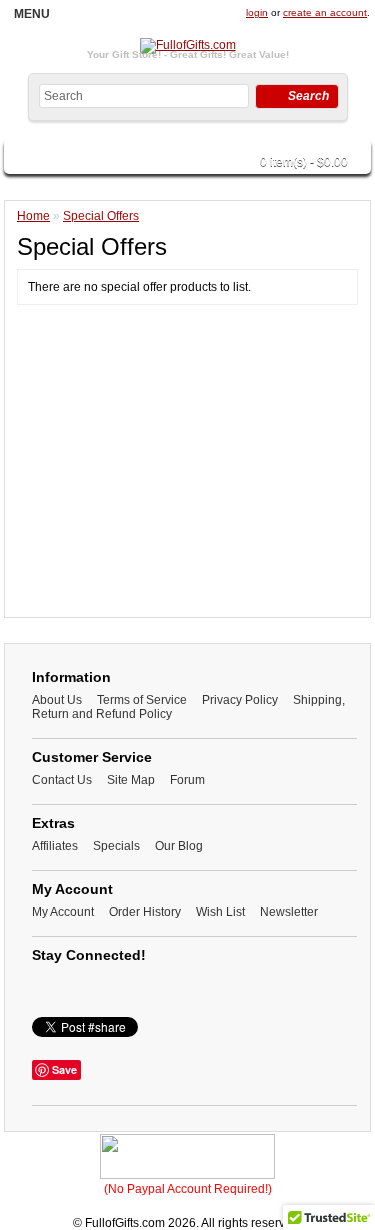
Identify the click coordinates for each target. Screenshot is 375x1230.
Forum (187, 780)
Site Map (131, 780)
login (257, 12)
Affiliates (55, 846)
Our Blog (179, 846)
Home (33, 216)
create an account (325, 12)
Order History (145, 912)
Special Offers (101, 216)
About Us (57, 700)
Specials (116, 846)
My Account (63, 912)
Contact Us (62, 780)
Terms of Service (142, 700)
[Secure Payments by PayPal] (187, 1175)
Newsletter (289, 912)
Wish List (220, 912)
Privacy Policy (240, 700)
